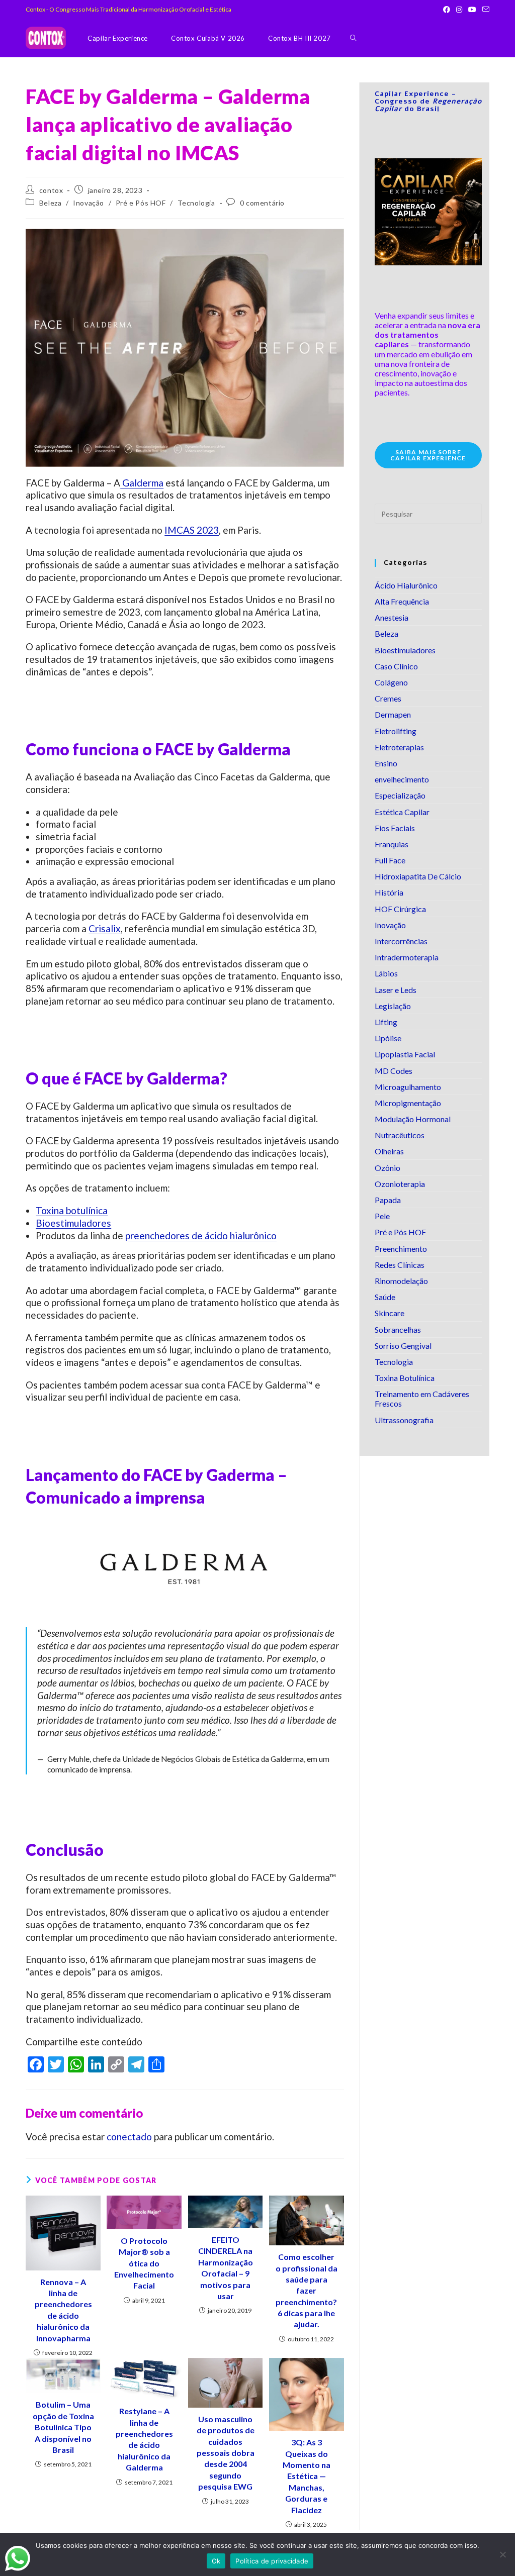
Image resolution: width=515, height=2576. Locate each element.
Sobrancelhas (398, 1329)
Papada (388, 1200)
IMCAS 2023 (192, 530)
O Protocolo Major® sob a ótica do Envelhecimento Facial (144, 2263)
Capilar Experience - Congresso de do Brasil (428, 102)
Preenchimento (401, 1249)
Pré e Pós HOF (141, 203)
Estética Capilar (402, 812)
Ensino (386, 763)
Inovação (89, 203)
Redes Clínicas (400, 1265)
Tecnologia (196, 203)
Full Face (390, 860)
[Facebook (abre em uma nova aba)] (447, 10)
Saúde (385, 1297)
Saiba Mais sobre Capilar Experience (428, 455)
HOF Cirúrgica (400, 909)
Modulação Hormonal (413, 1119)
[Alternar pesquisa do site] (353, 38)
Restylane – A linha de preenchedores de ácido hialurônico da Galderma (144, 2439)
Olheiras (389, 1151)
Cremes (388, 698)
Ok (216, 2561)
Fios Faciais (395, 828)
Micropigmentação (408, 1103)
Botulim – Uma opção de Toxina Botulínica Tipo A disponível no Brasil (63, 2427)
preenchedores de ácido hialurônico (201, 1235)
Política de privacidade (272, 2561)
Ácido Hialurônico (406, 585)
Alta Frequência (402, 601)
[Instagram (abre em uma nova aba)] (459, 10)
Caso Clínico (396, 666)
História (389, 892)
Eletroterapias (399, 747)
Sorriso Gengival (403, 1346)
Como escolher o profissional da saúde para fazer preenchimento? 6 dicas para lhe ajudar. (307, 2290)
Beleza (51, 203)
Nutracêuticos (400, 1135)
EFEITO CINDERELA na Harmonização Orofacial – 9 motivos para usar (226, 2268)
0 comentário (262, 203)
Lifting (386, 1022)
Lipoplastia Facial (405, 1054)
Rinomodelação (401, 1281)
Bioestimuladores (73, 1223)
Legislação (393, 1006)
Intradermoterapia (407, 957)
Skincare (390, 1313)
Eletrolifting (396, 731)
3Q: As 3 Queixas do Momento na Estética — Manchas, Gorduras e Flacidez (307, 2476)
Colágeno (391, 682)
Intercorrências (401, 941)
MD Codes (394, 1071)
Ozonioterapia (400, 1184)
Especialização (400, 795)
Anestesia (392, 617)
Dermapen (393, 714)
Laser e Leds (396, 990)
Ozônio (388, 1168)
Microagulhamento (408, 1087)
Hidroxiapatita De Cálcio (418, 876)
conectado (129, 2137)
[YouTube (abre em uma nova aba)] (472, 10)
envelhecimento (402, 779)
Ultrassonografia (404, 1420)
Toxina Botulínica (405, 1378)
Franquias (392, 844)
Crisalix (105, 928)
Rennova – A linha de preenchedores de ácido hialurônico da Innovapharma (63, 2310)
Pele (382, 1216)
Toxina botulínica (72, 1210)
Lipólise (388, 1038)
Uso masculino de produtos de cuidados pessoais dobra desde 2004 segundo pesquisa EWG (226, 2453)
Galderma (142, 483)
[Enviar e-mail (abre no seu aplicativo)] (484, 10)
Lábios (386, 973)
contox (51, 190)
